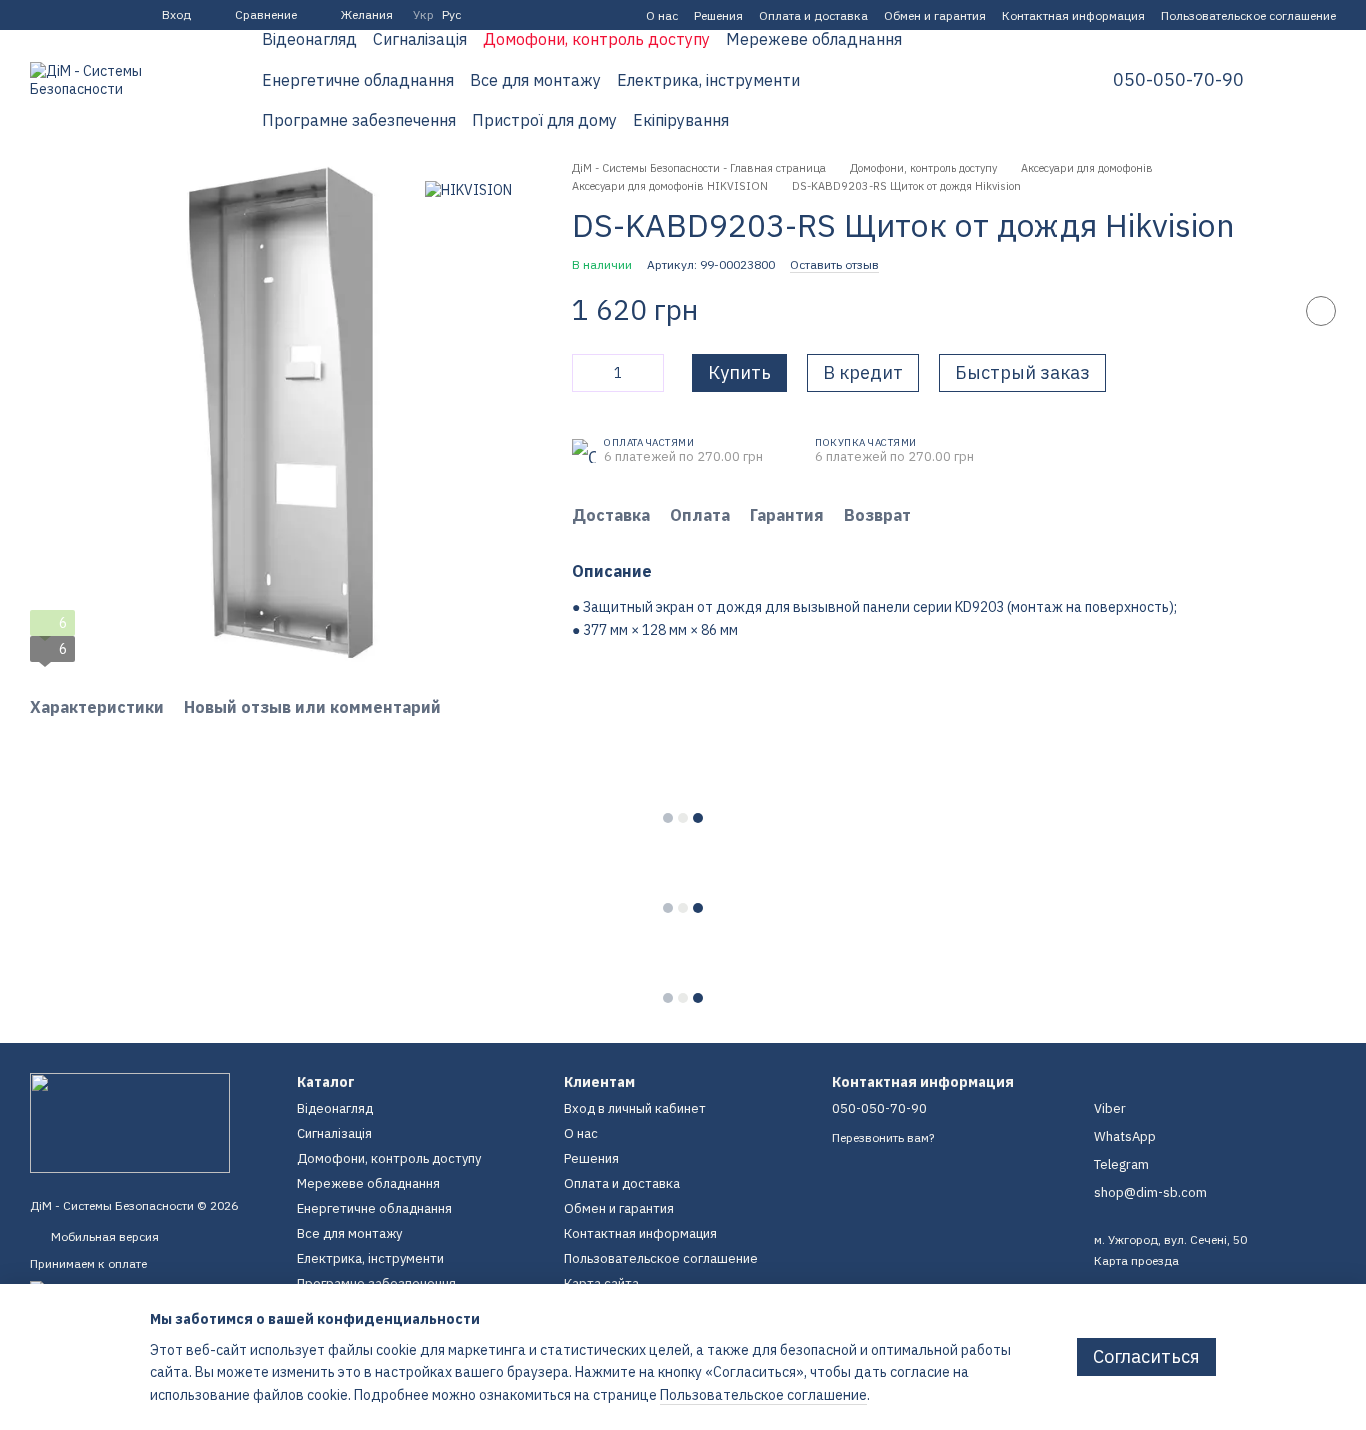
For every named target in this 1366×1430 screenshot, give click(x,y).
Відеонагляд (309, 39)
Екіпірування (681, 120)
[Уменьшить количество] (587, 373)
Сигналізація (420, 39)
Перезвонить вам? (883, 1137)
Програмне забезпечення (359, 120)
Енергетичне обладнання (358, 80)
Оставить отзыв (834, 264)
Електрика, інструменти (708, 80)
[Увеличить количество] (649, 373)
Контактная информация (1073, 15)
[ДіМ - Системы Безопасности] (130, 1121)
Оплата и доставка (813, 15)
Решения (718, 15)
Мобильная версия (103, 1236)
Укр (423, 15)
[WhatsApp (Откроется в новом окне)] (110, 15)
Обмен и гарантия (935, 15)
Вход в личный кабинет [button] (635, 1108)
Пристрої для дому (544, 120)
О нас (662, 15)
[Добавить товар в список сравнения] (1271, 311)
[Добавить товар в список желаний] (1321, 311)
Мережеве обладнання (814, 39)
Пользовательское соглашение (1248, 15)
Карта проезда (1136, 1260)
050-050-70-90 (1178, 80)
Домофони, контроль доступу (596, 39)
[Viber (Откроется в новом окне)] (86, 15)
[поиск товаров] (1037, 80)
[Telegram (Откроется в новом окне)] (62, 15)
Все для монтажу (535, 80)
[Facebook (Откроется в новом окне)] (38, 15)
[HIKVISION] (468, 189)
